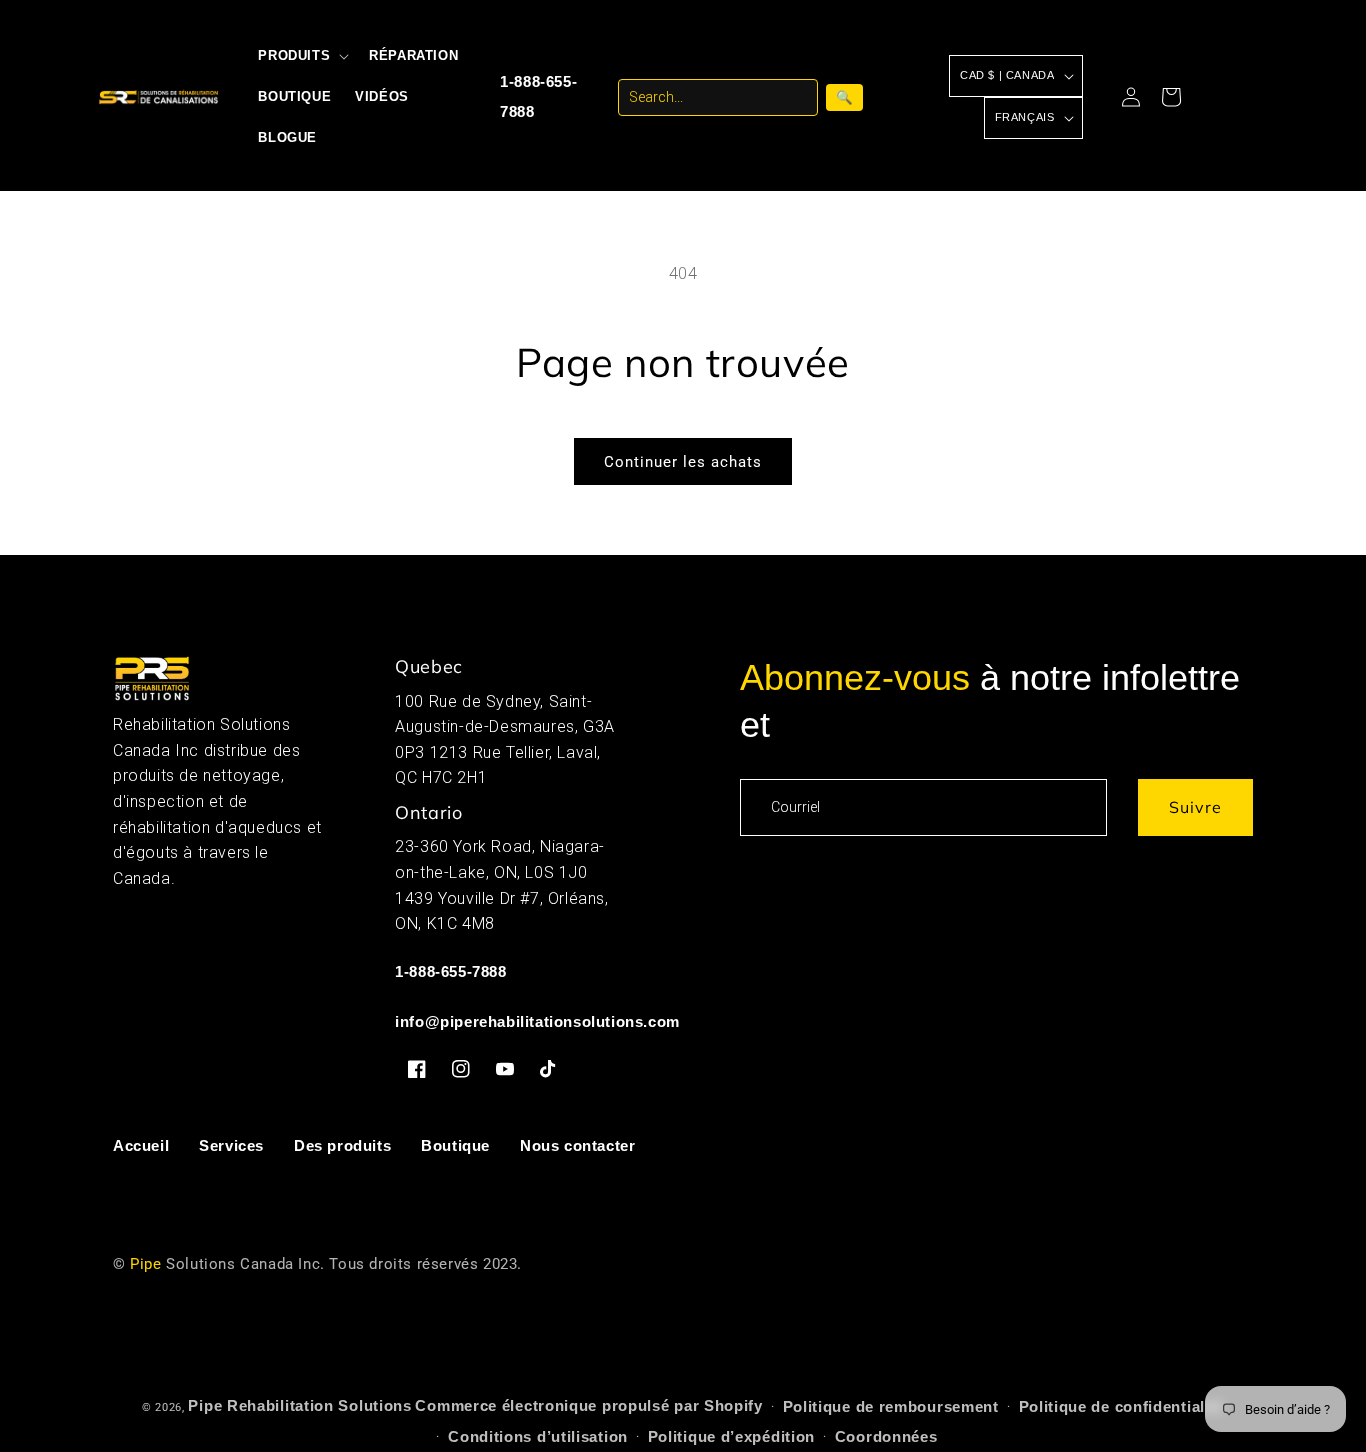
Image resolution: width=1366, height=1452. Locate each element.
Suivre (1195, 807)
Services (231, 1145)
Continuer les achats (683, 462)
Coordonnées (886, 1436)
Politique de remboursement (891, 1406)
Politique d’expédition (731, 1436)
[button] (301, 56)
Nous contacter (577, 1145)
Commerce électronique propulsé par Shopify (588, 1405)
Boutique (455, 1145)
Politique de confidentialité (1122, 1406)
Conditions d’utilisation (538, 1436)
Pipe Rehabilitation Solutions (299, 1405)
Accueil (141, 1145)
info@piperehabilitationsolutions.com (537, 1021)
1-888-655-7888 (538, 96)
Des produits (342, 1145)
